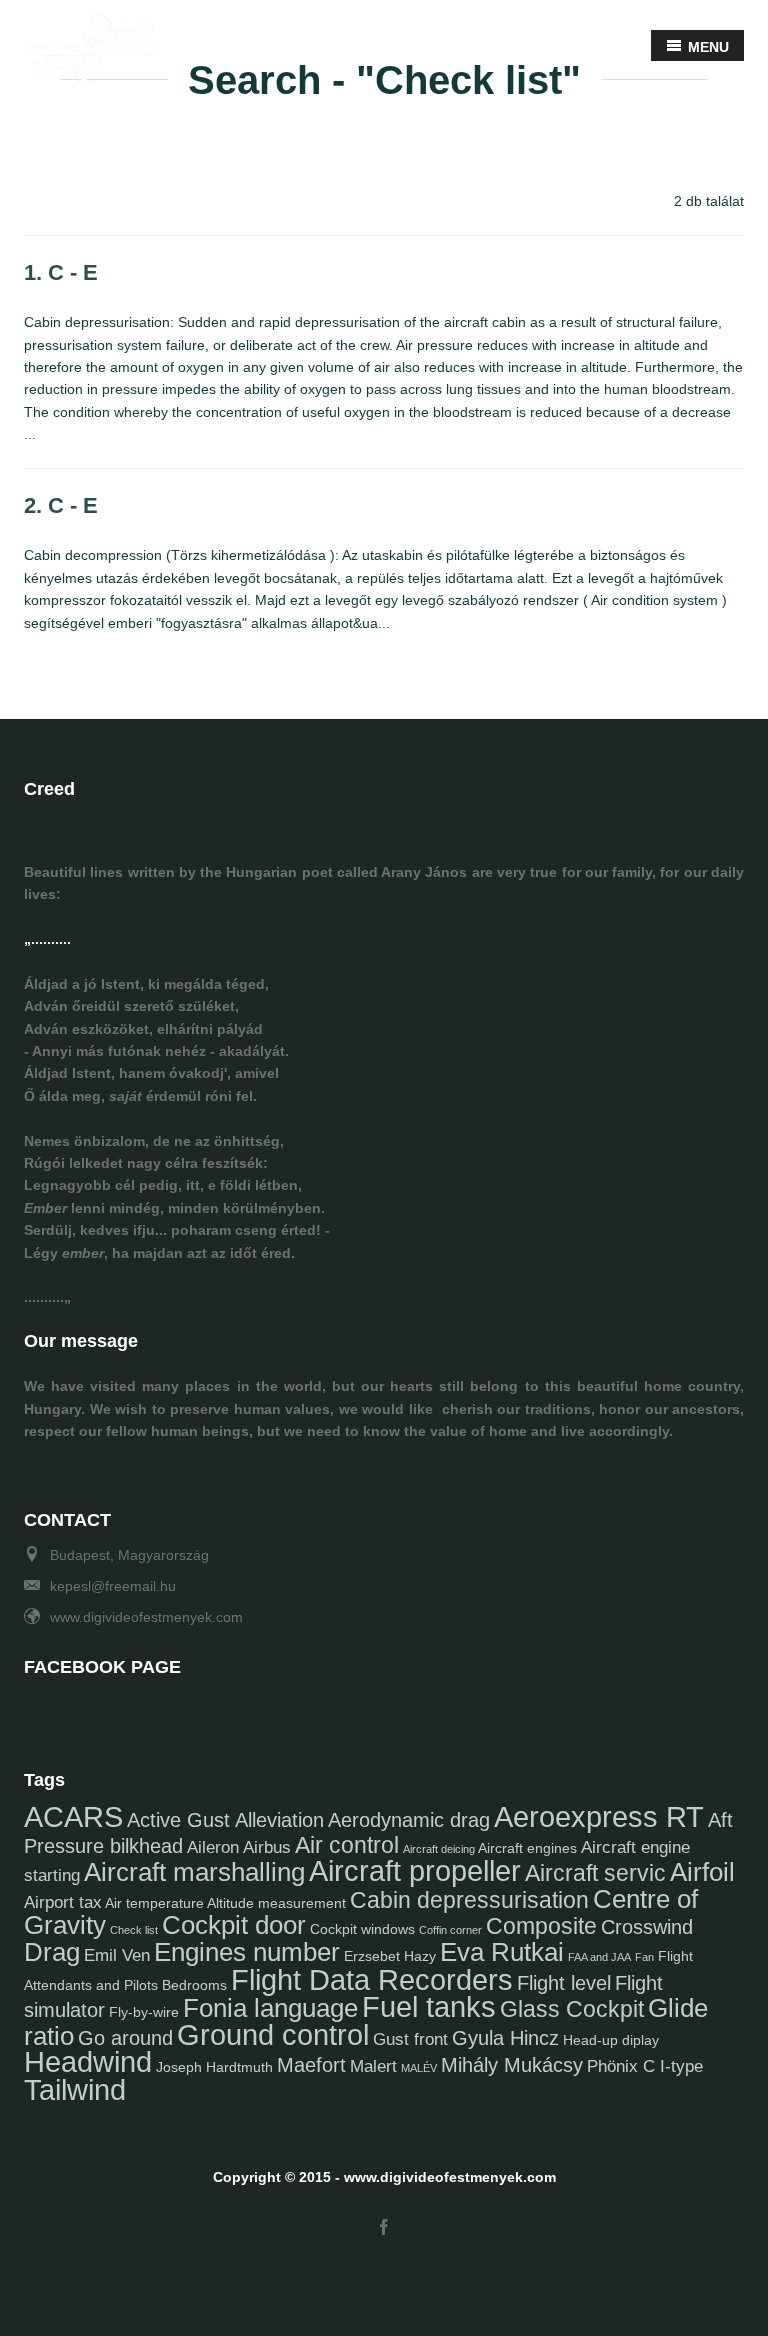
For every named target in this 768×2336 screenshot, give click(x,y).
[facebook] (384, 2228)
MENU (706, 47)
